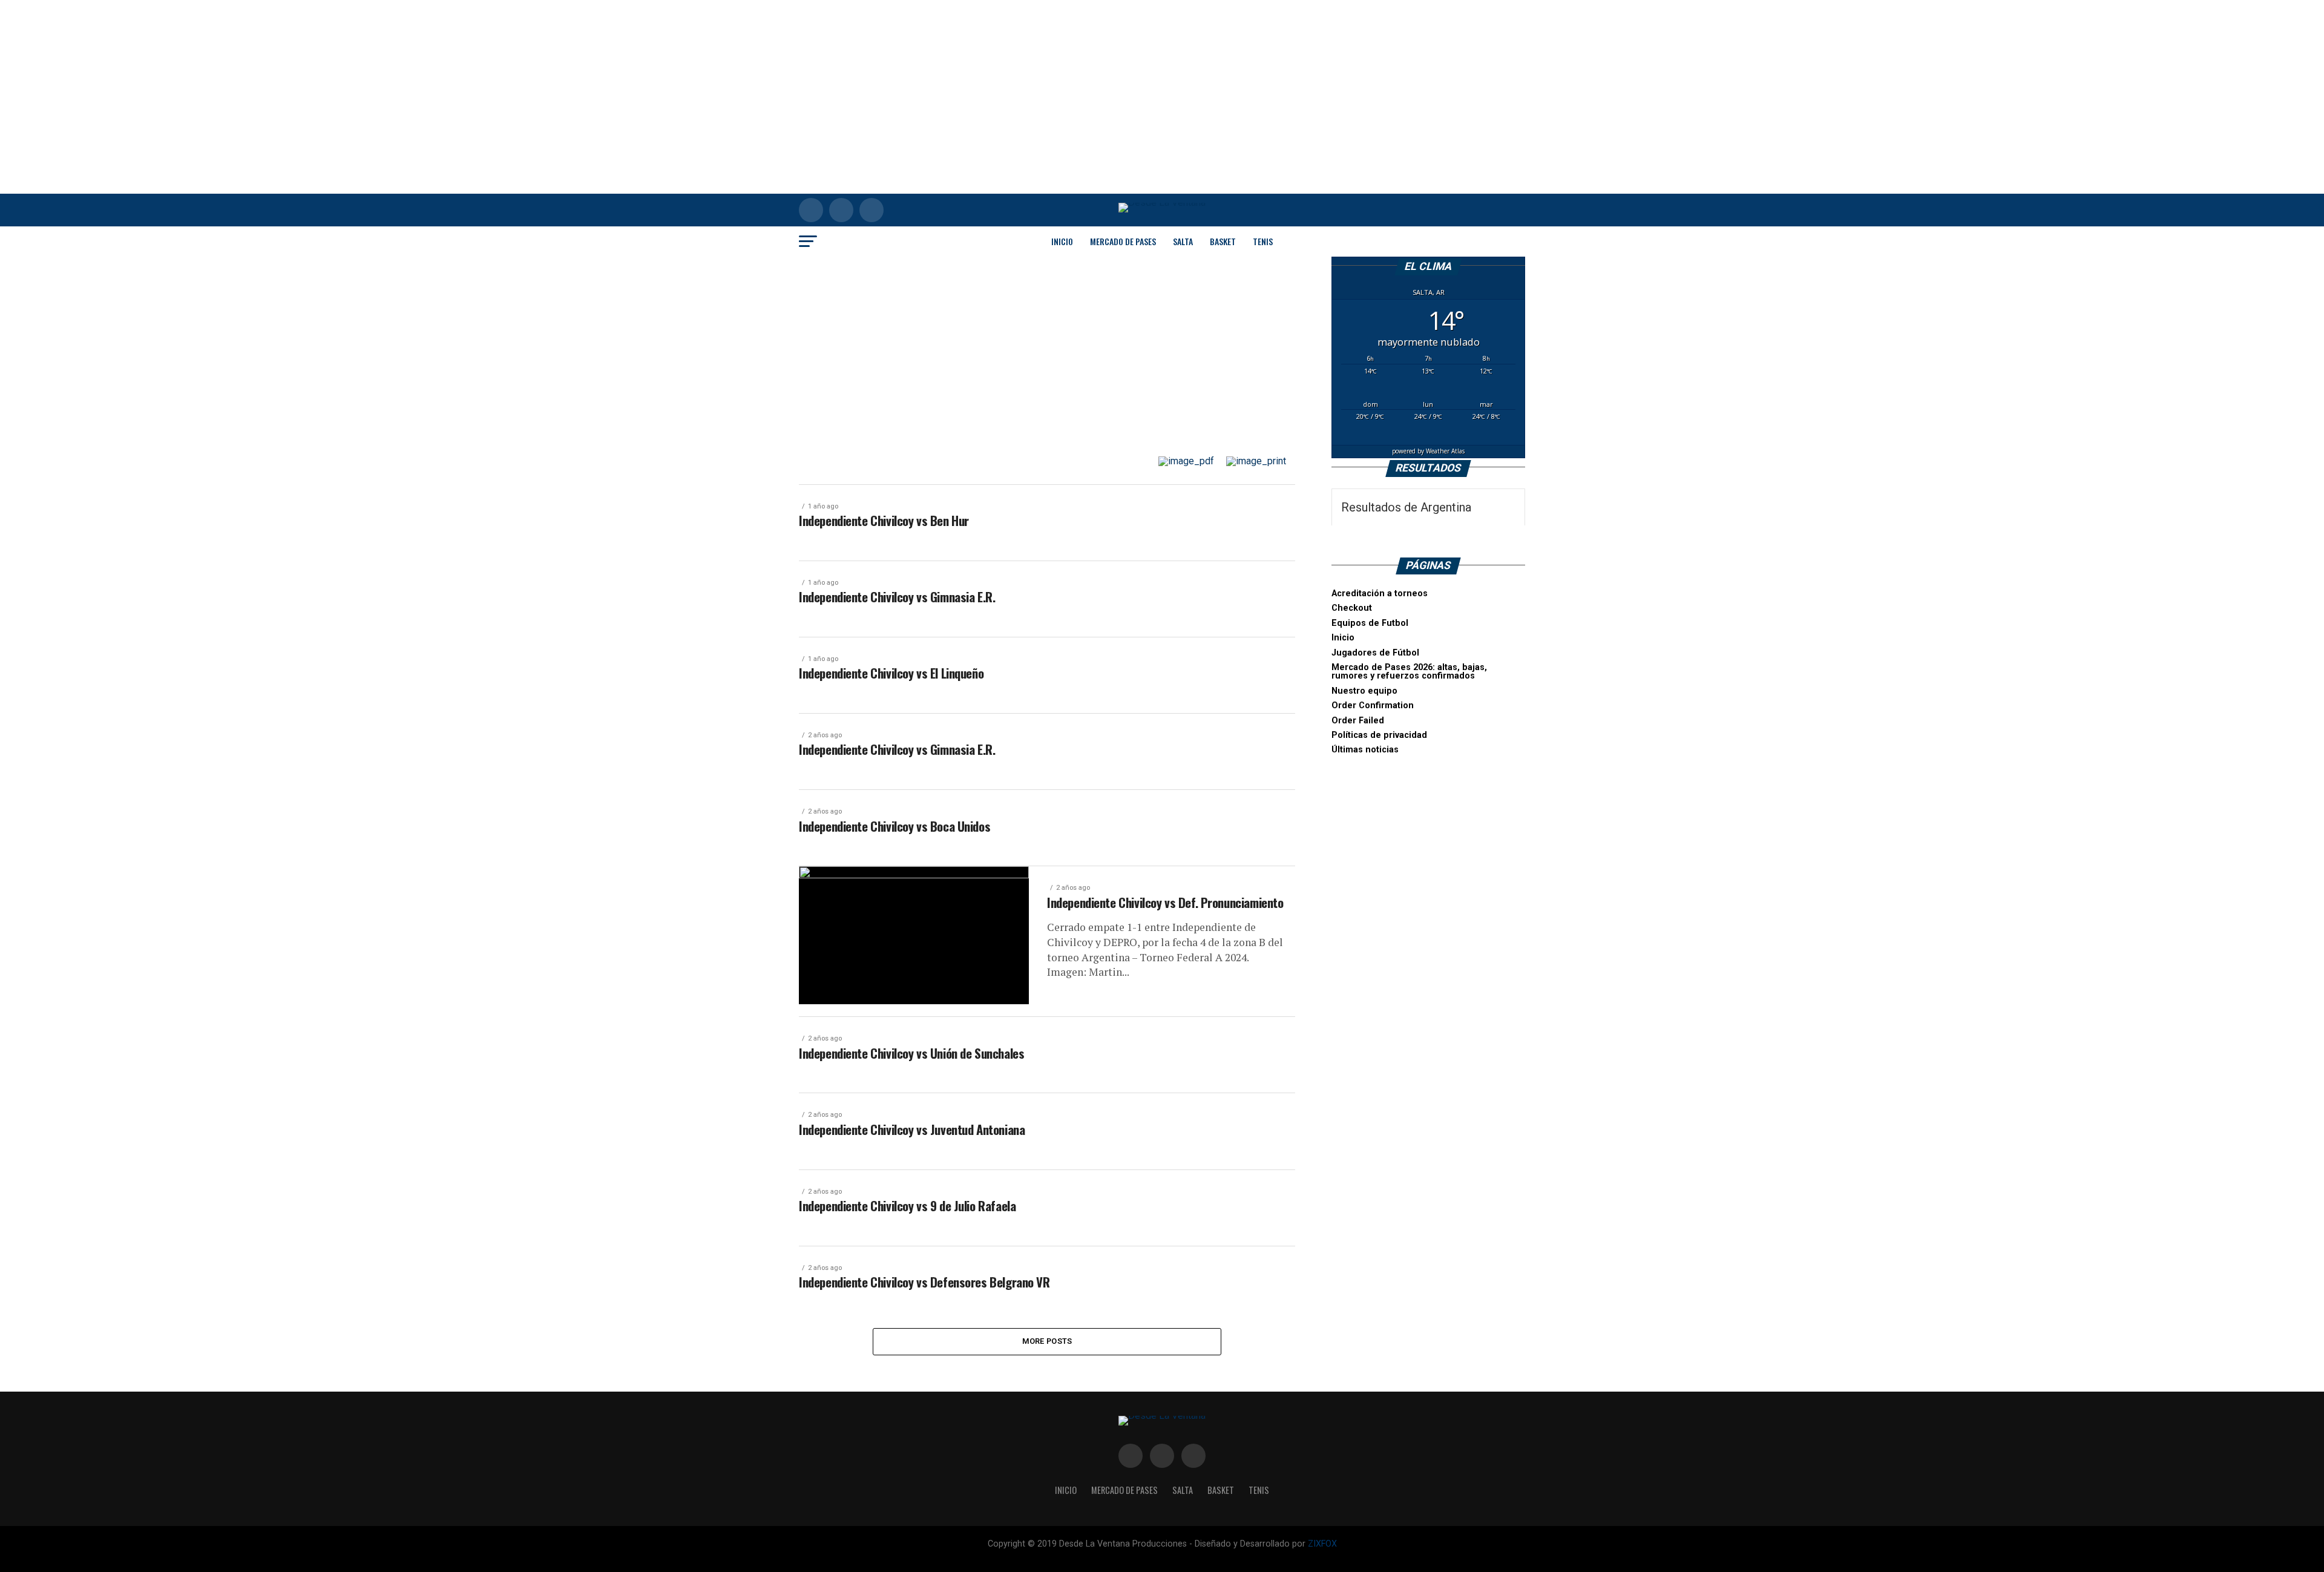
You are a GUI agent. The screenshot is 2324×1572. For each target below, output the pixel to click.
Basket (1223, 241)
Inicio (1062, 241)
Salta (1183, 241)
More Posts (1047, 1341)
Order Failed (1358, 721)
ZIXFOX (1322, 1544)
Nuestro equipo (1364, 691)
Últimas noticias (1365, 750)
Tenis (1263, 241)
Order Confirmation (1373, 705)
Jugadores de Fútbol (1375, 653)
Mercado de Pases (1123, 241)
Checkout (1352, 608)
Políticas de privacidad (1379, 735)
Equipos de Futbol (1370, 623)
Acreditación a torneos (1380, 594)
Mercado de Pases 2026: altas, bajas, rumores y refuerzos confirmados (1409, 672)
